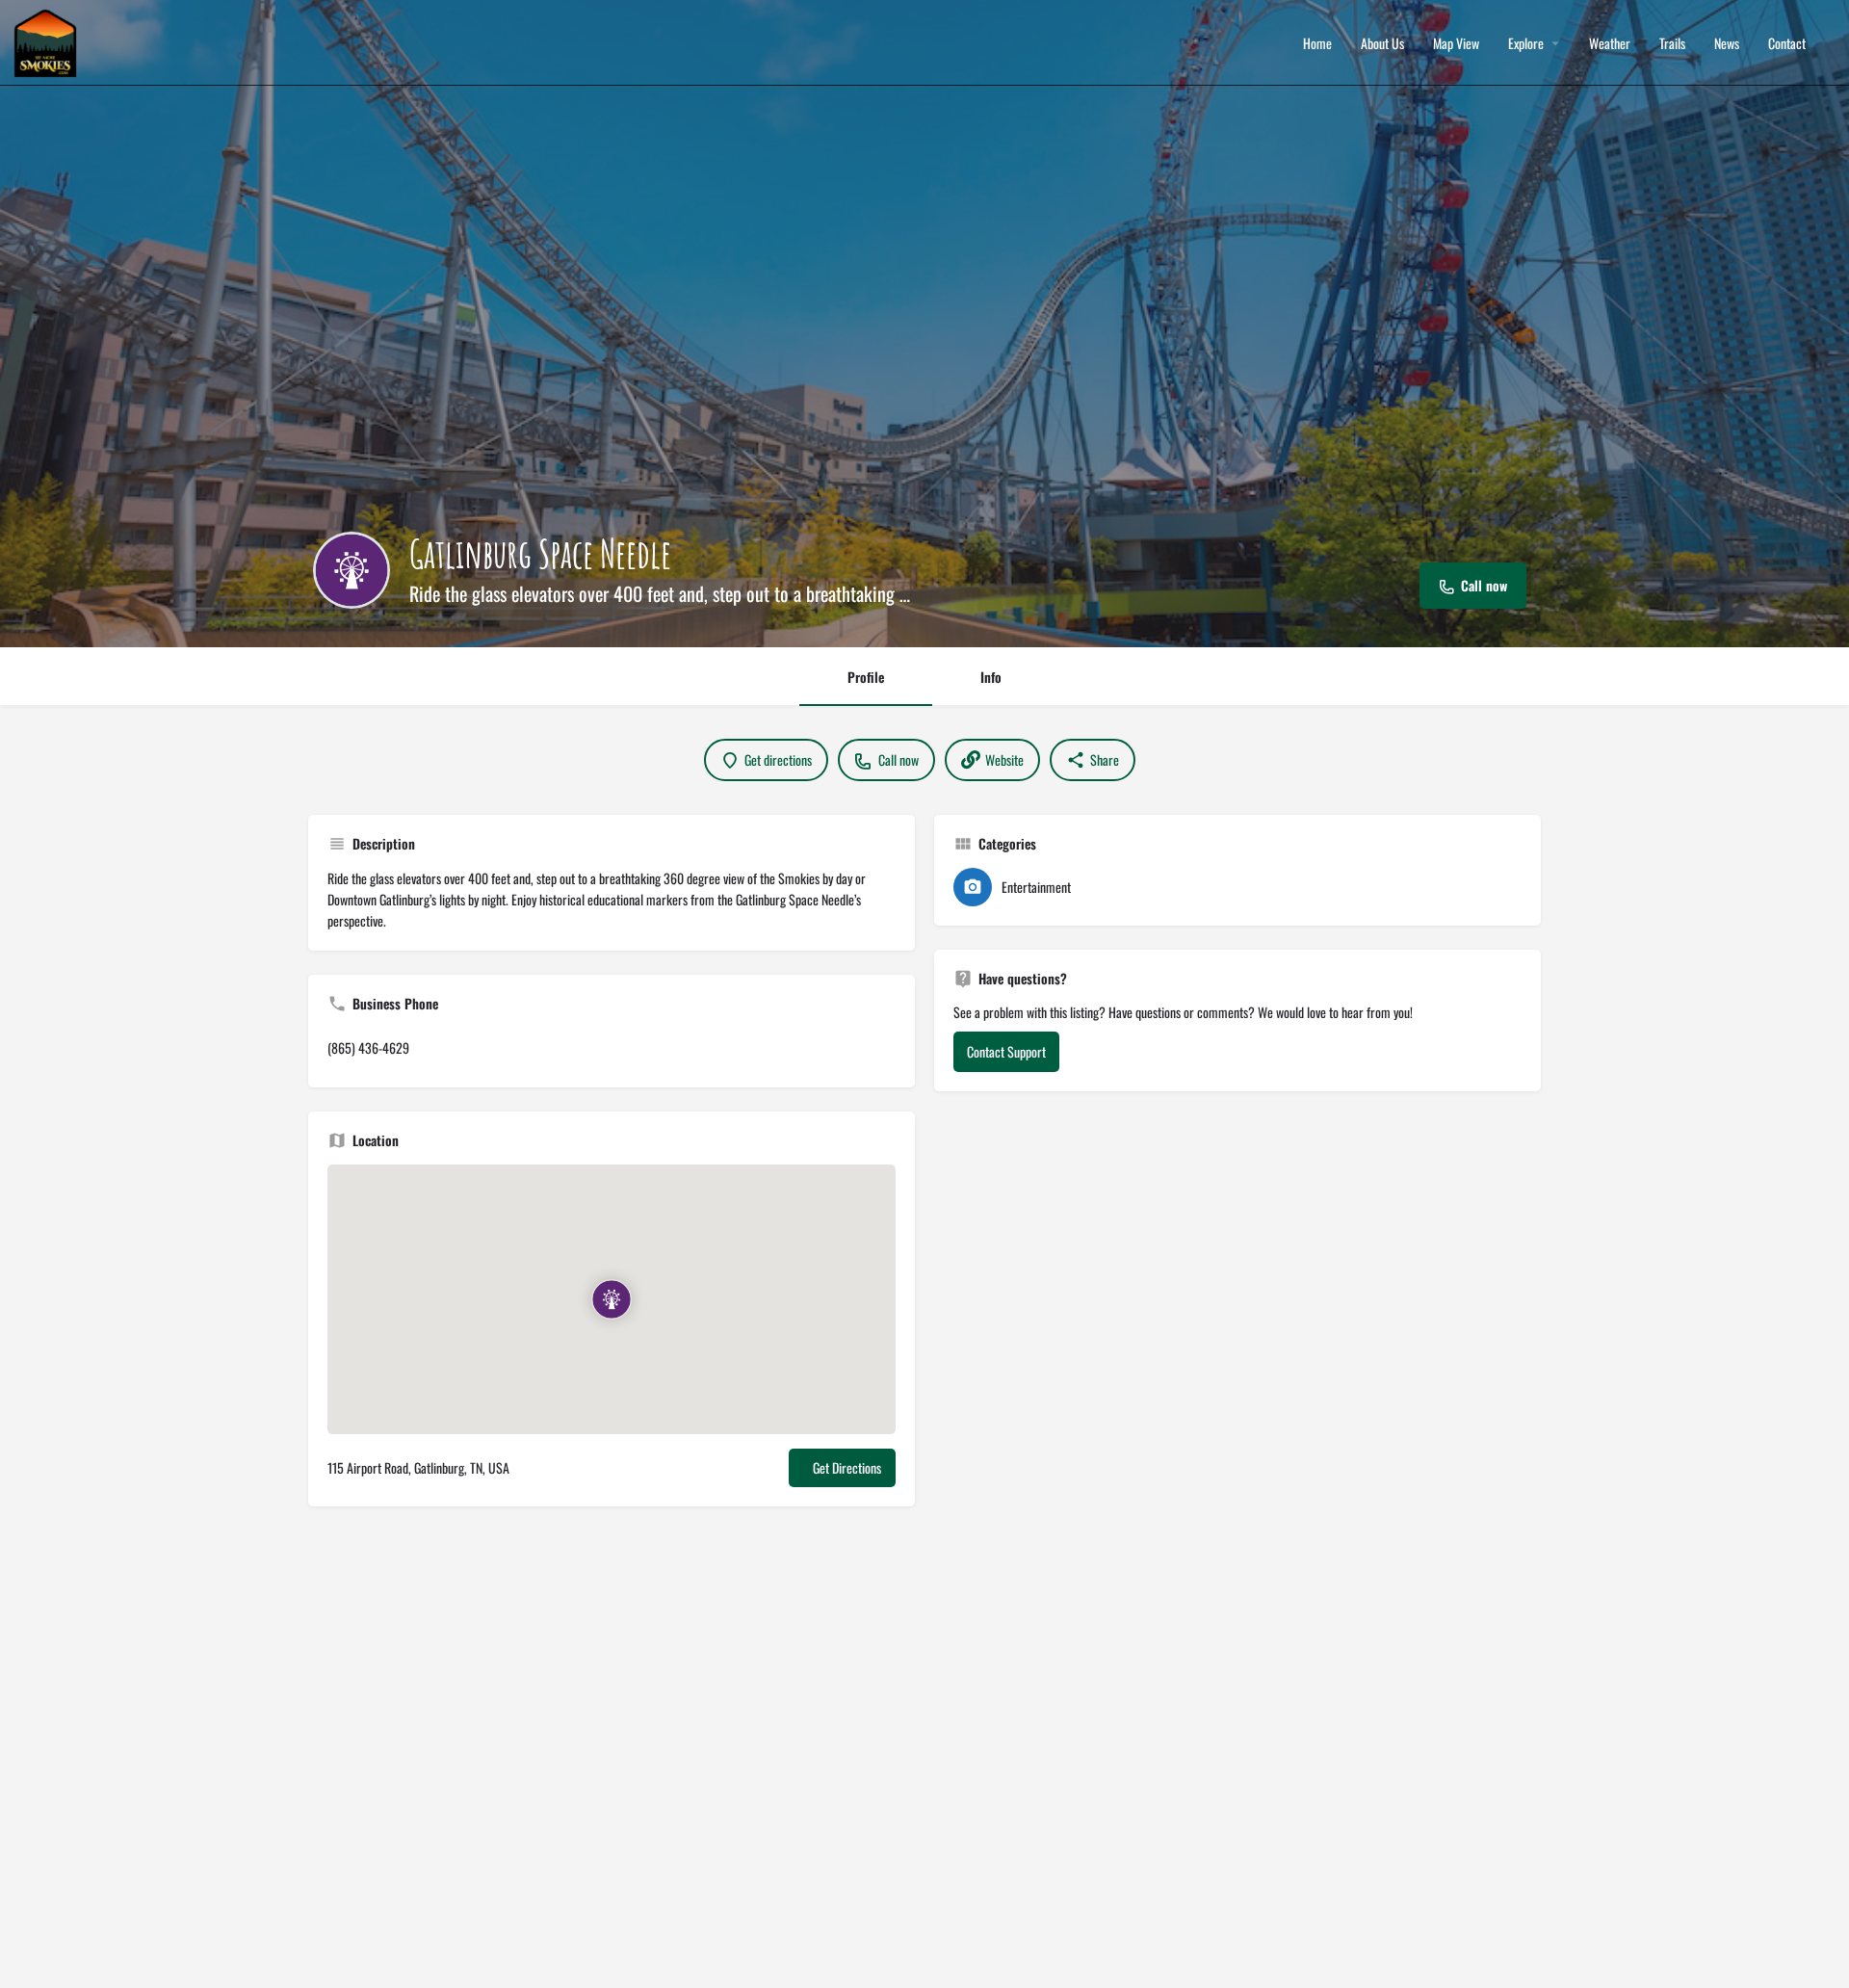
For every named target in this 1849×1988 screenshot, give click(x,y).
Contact (1787, 43)
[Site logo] (48, 41)
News (1727, 43)
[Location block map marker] (612, 1299)
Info (991, 677)
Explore (1526, 43)
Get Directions (847, 1467)
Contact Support (1006, 1051)
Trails (1672, 43)
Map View (1456, 43)
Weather (1610, 43)
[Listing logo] (352, 570)
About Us (1382, 43)
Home (1317, 43)
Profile (866, 677)
